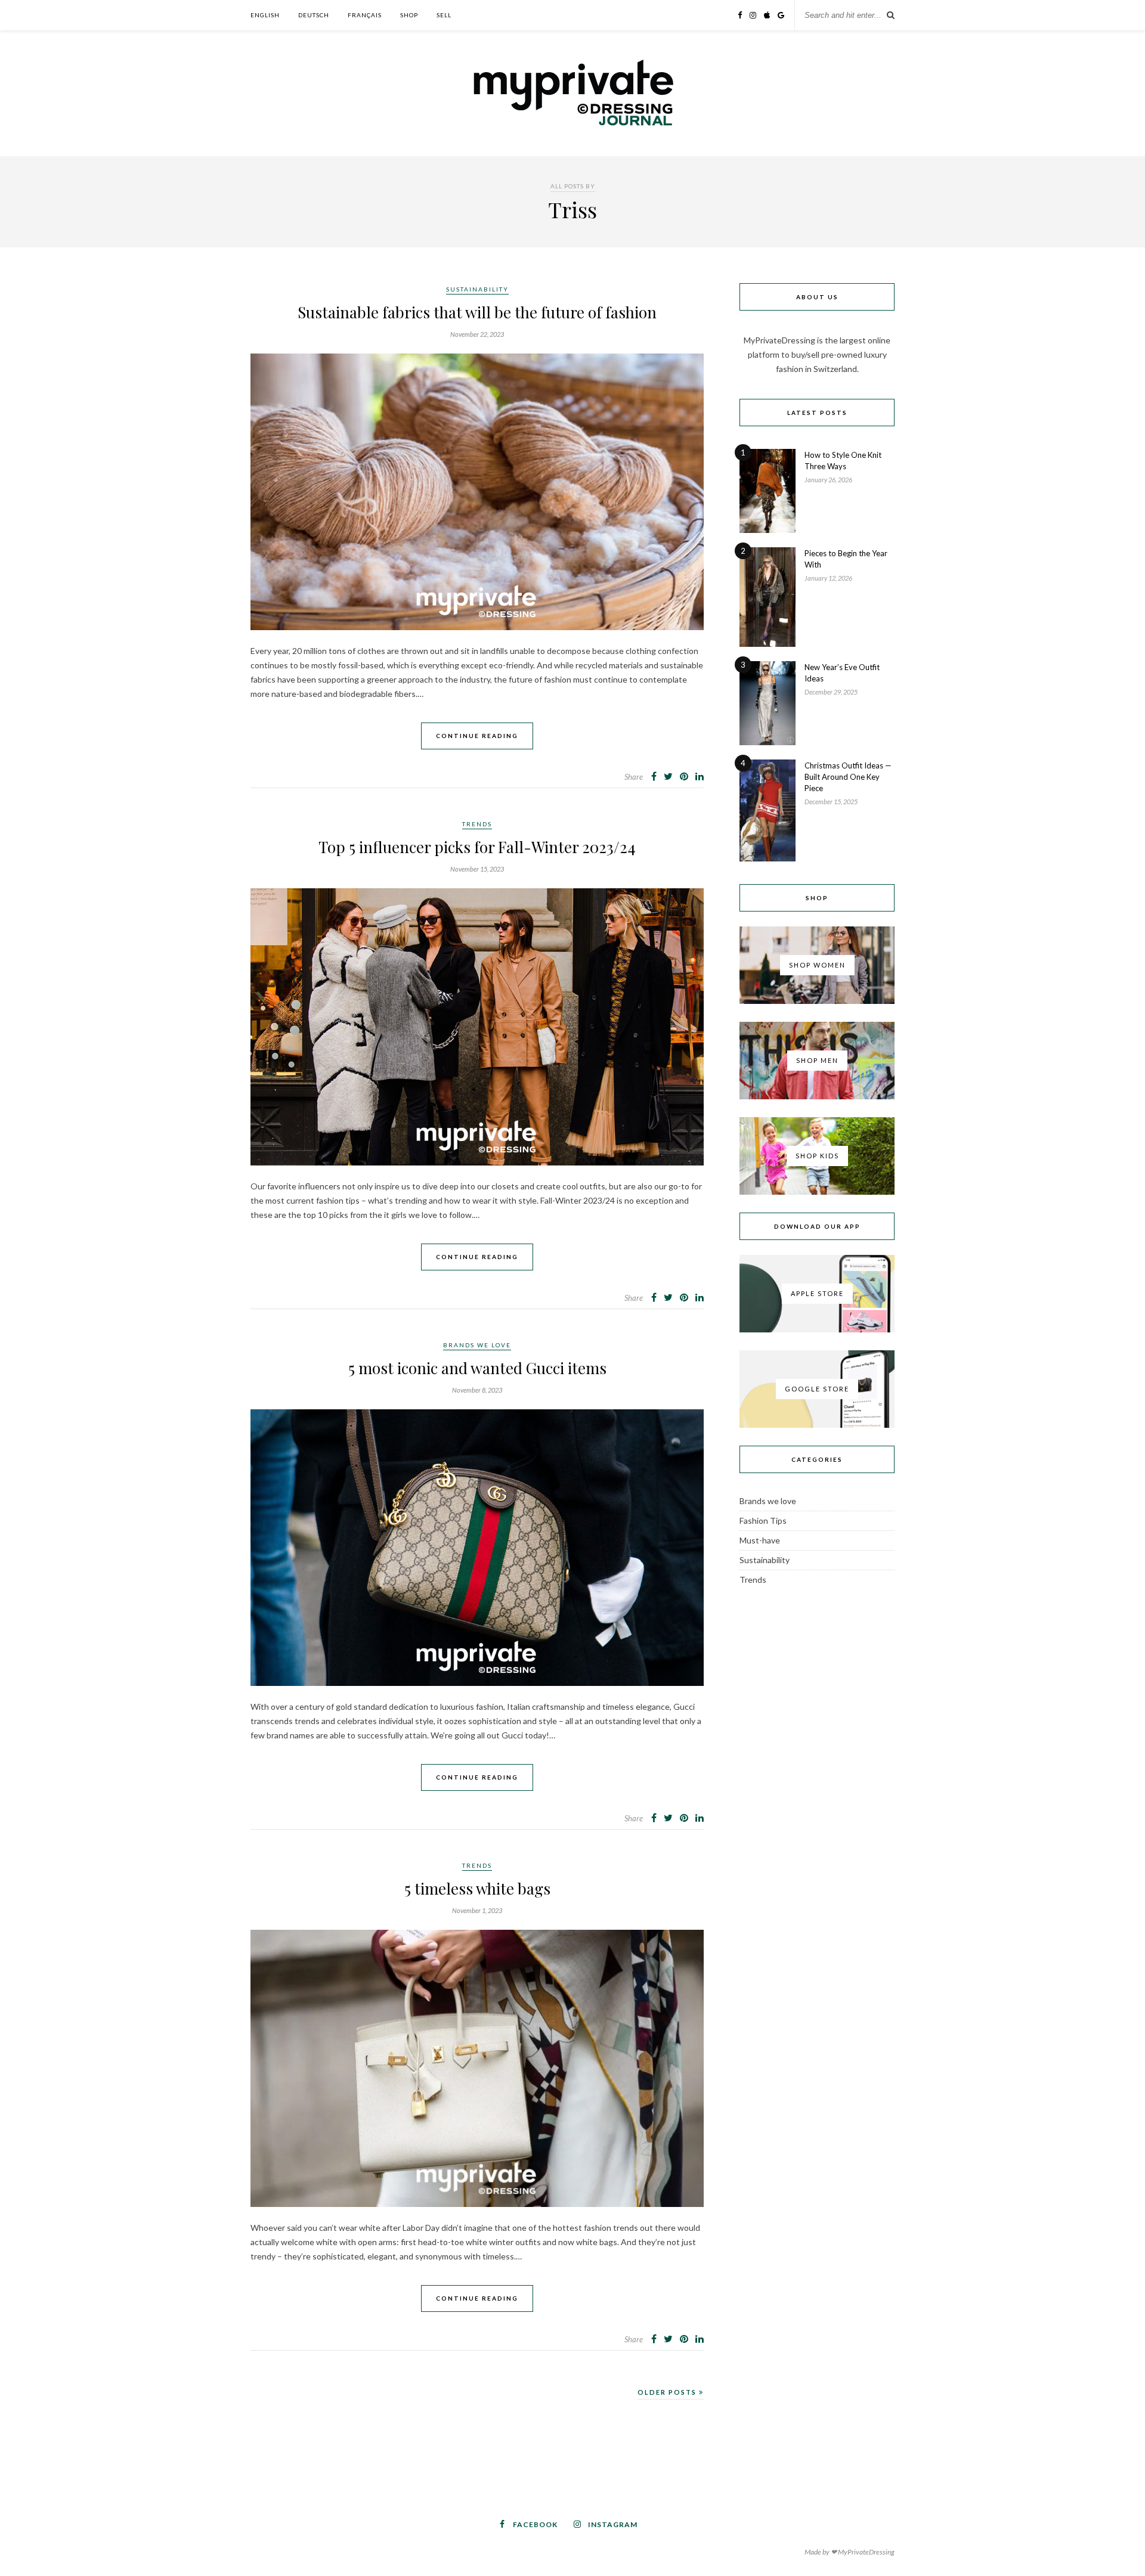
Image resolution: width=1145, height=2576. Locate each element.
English (265, 15)
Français (365, 15)
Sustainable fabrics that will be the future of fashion (477, 312)
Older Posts (668, 2392)
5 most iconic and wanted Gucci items (477, 1368)
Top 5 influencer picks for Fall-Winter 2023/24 (477, 847)
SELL (444, 15)
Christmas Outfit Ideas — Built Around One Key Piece (848, 777)
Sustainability (477, 289)
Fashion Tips (763, 1521)
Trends (477, 824)
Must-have (760, 1540)
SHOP (409, 15)
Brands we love (477, 1345)
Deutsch (314, 15)
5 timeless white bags (477, 1888)
